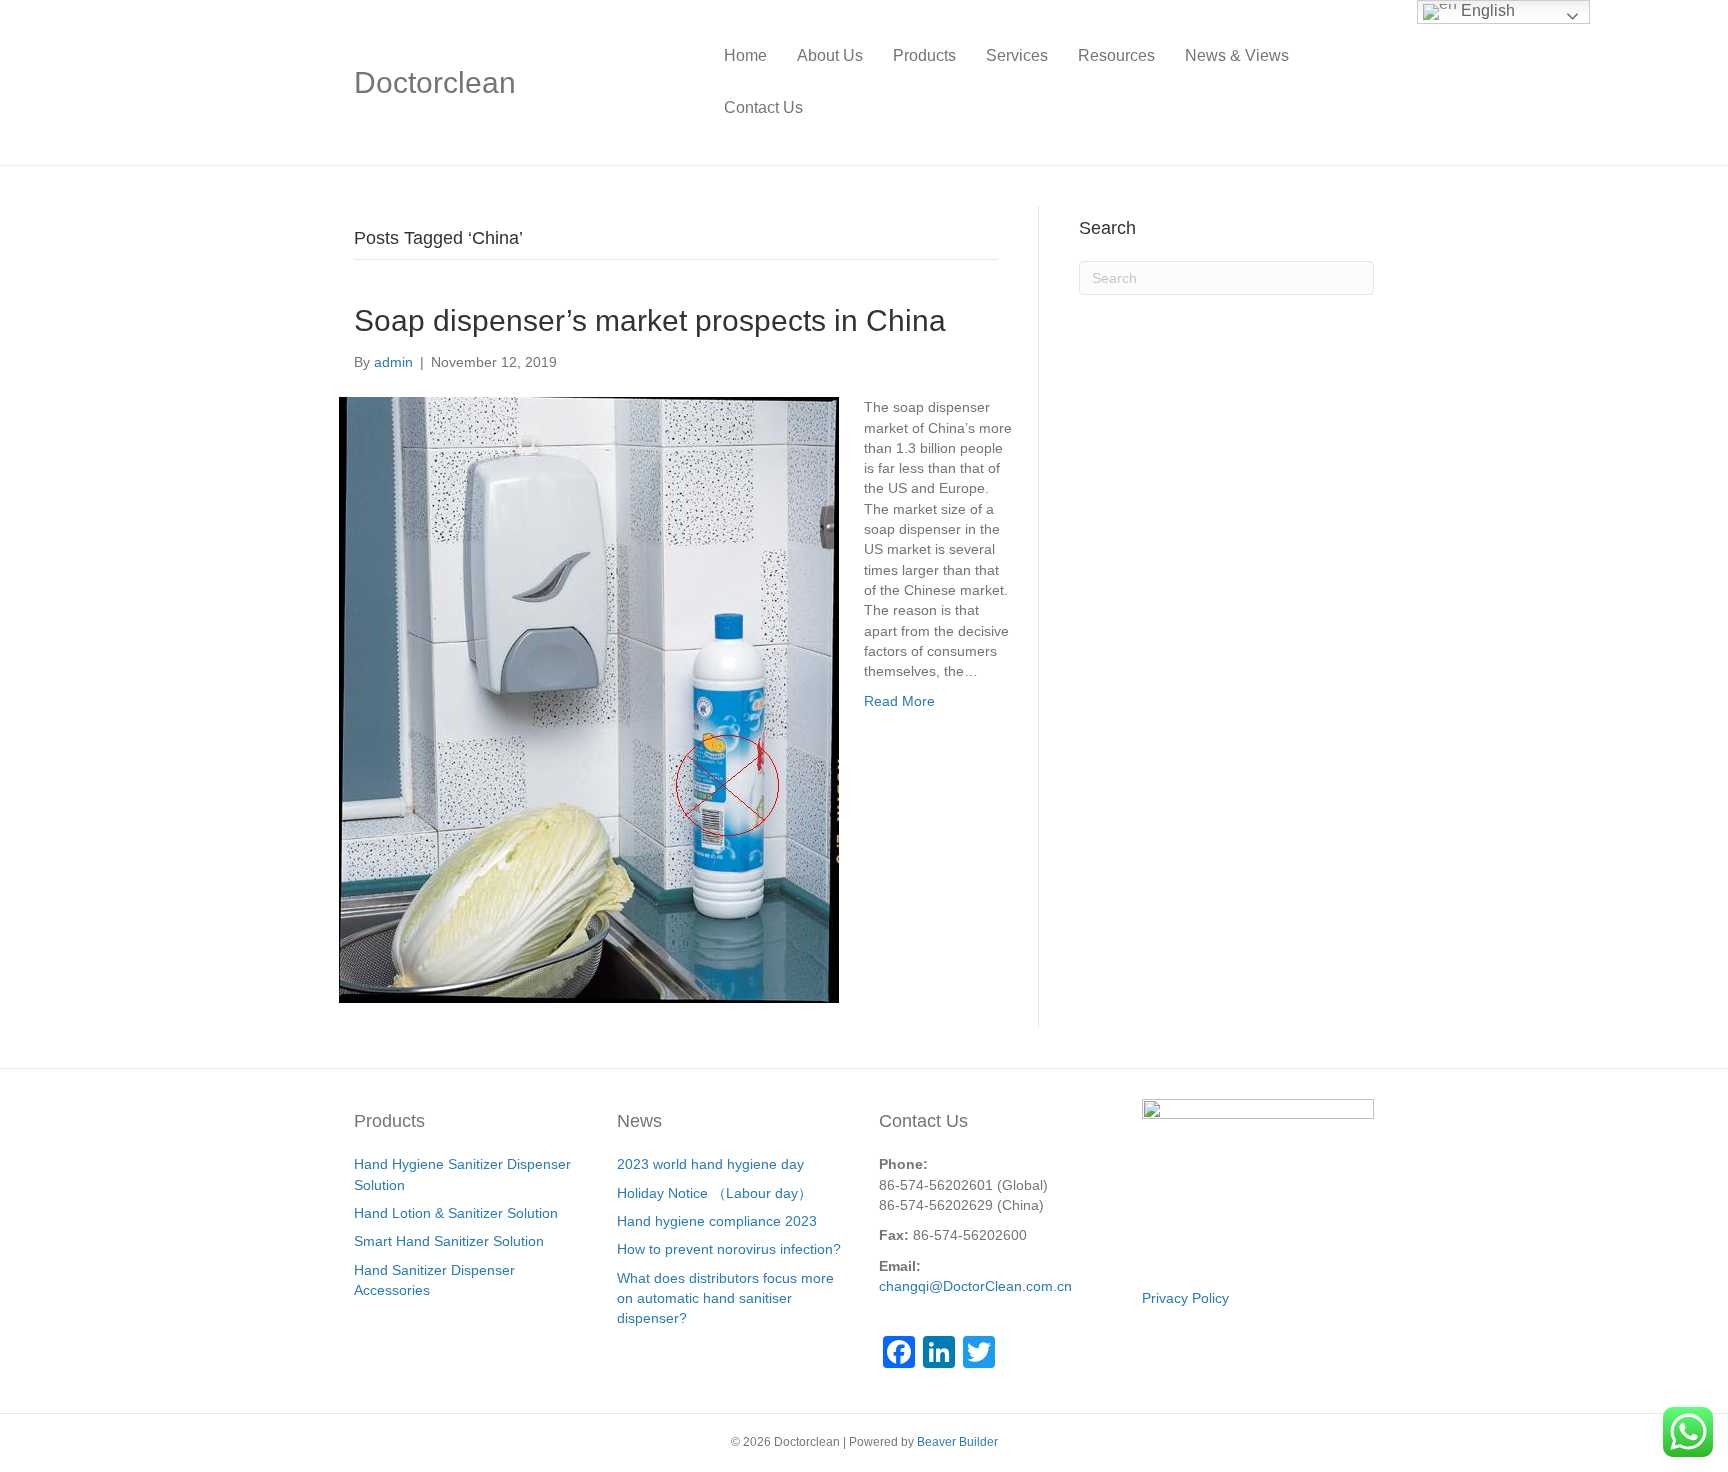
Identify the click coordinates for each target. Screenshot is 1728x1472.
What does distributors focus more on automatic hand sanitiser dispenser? (725, 1298)
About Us (830, 55)
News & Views (1237, 55)
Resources (1116, 55)
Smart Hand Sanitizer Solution (449, 1241)
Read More (899, 701)
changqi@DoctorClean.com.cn (975, 1286)
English (1486, 10)
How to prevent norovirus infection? (729, 1249)
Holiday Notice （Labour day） (714, 1193)
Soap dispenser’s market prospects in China (650, 320)
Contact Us (763, 107)
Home (745, 55)
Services (1017, 55)
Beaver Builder (957, 1442)
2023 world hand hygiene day (710, 1164)
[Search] (1358, 82)
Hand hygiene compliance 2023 (717, 1221)
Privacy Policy (1185, 1298)
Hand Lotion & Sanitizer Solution (456, 1213)
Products (924, 55)
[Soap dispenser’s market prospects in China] (589, 699)
